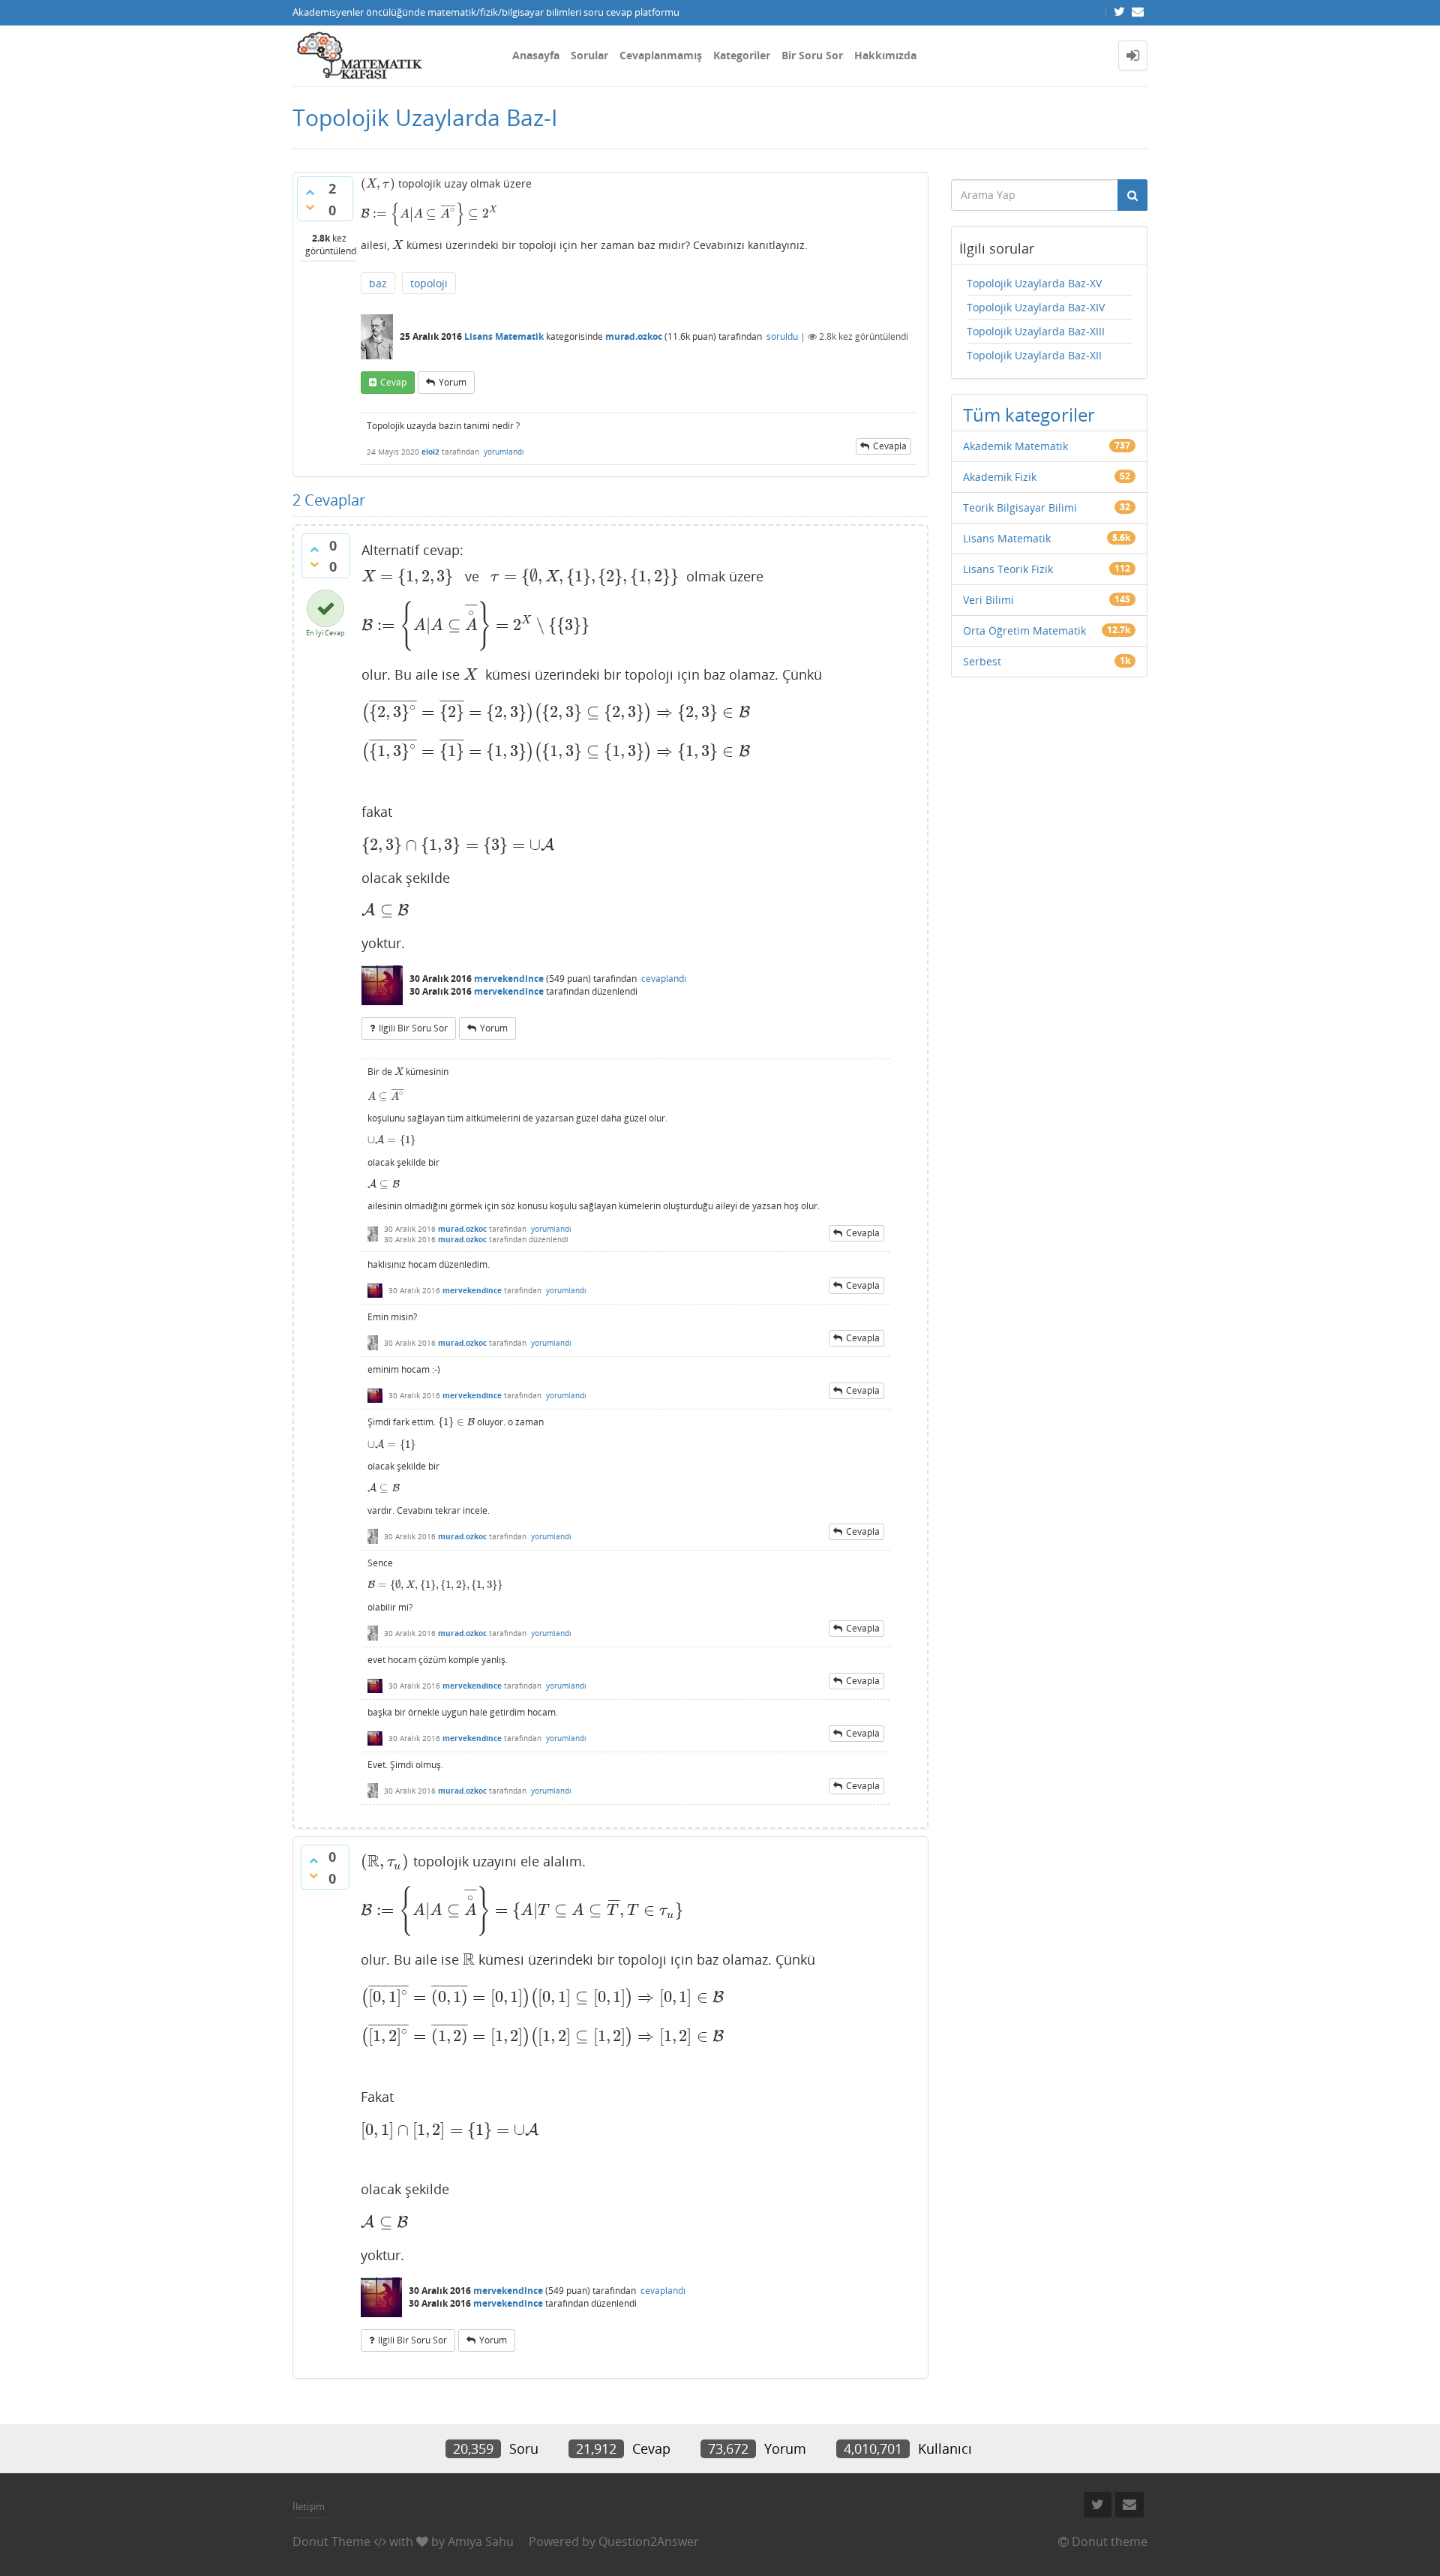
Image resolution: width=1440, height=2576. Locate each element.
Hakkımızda (885, 55)
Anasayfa (536, 55)
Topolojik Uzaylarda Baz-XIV (1036, 307)
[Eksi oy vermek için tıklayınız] (310, 207)
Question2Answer (649, 2541)
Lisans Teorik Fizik (1008, 569)
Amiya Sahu (481, 2541)
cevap (393, 382)
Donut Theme (331, 2541)
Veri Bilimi (988, 600)
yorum (453, 382)
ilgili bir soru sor (413, 1028)
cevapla (890, 446)
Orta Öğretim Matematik (1024, 630)
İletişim (309, 2506)
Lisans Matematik (504, 336)
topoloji (429, 283)
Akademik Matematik (1015, 446)
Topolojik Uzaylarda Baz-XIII (1036, 331)
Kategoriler (742, 55)
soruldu (782, 336)
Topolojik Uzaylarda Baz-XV (1034, 283)
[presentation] (378, 183)
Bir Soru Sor (812, 55)
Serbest (982, 661)
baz (378, 283)
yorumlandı (504, 452)
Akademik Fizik (1000, 477)
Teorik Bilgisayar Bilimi (1020, 507)
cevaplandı (664, 979)
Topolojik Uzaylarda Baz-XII (1034, 355)
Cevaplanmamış (661, 55)
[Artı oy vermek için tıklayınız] (310, 192)
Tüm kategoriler (1029, 414)
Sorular (589, 55)
